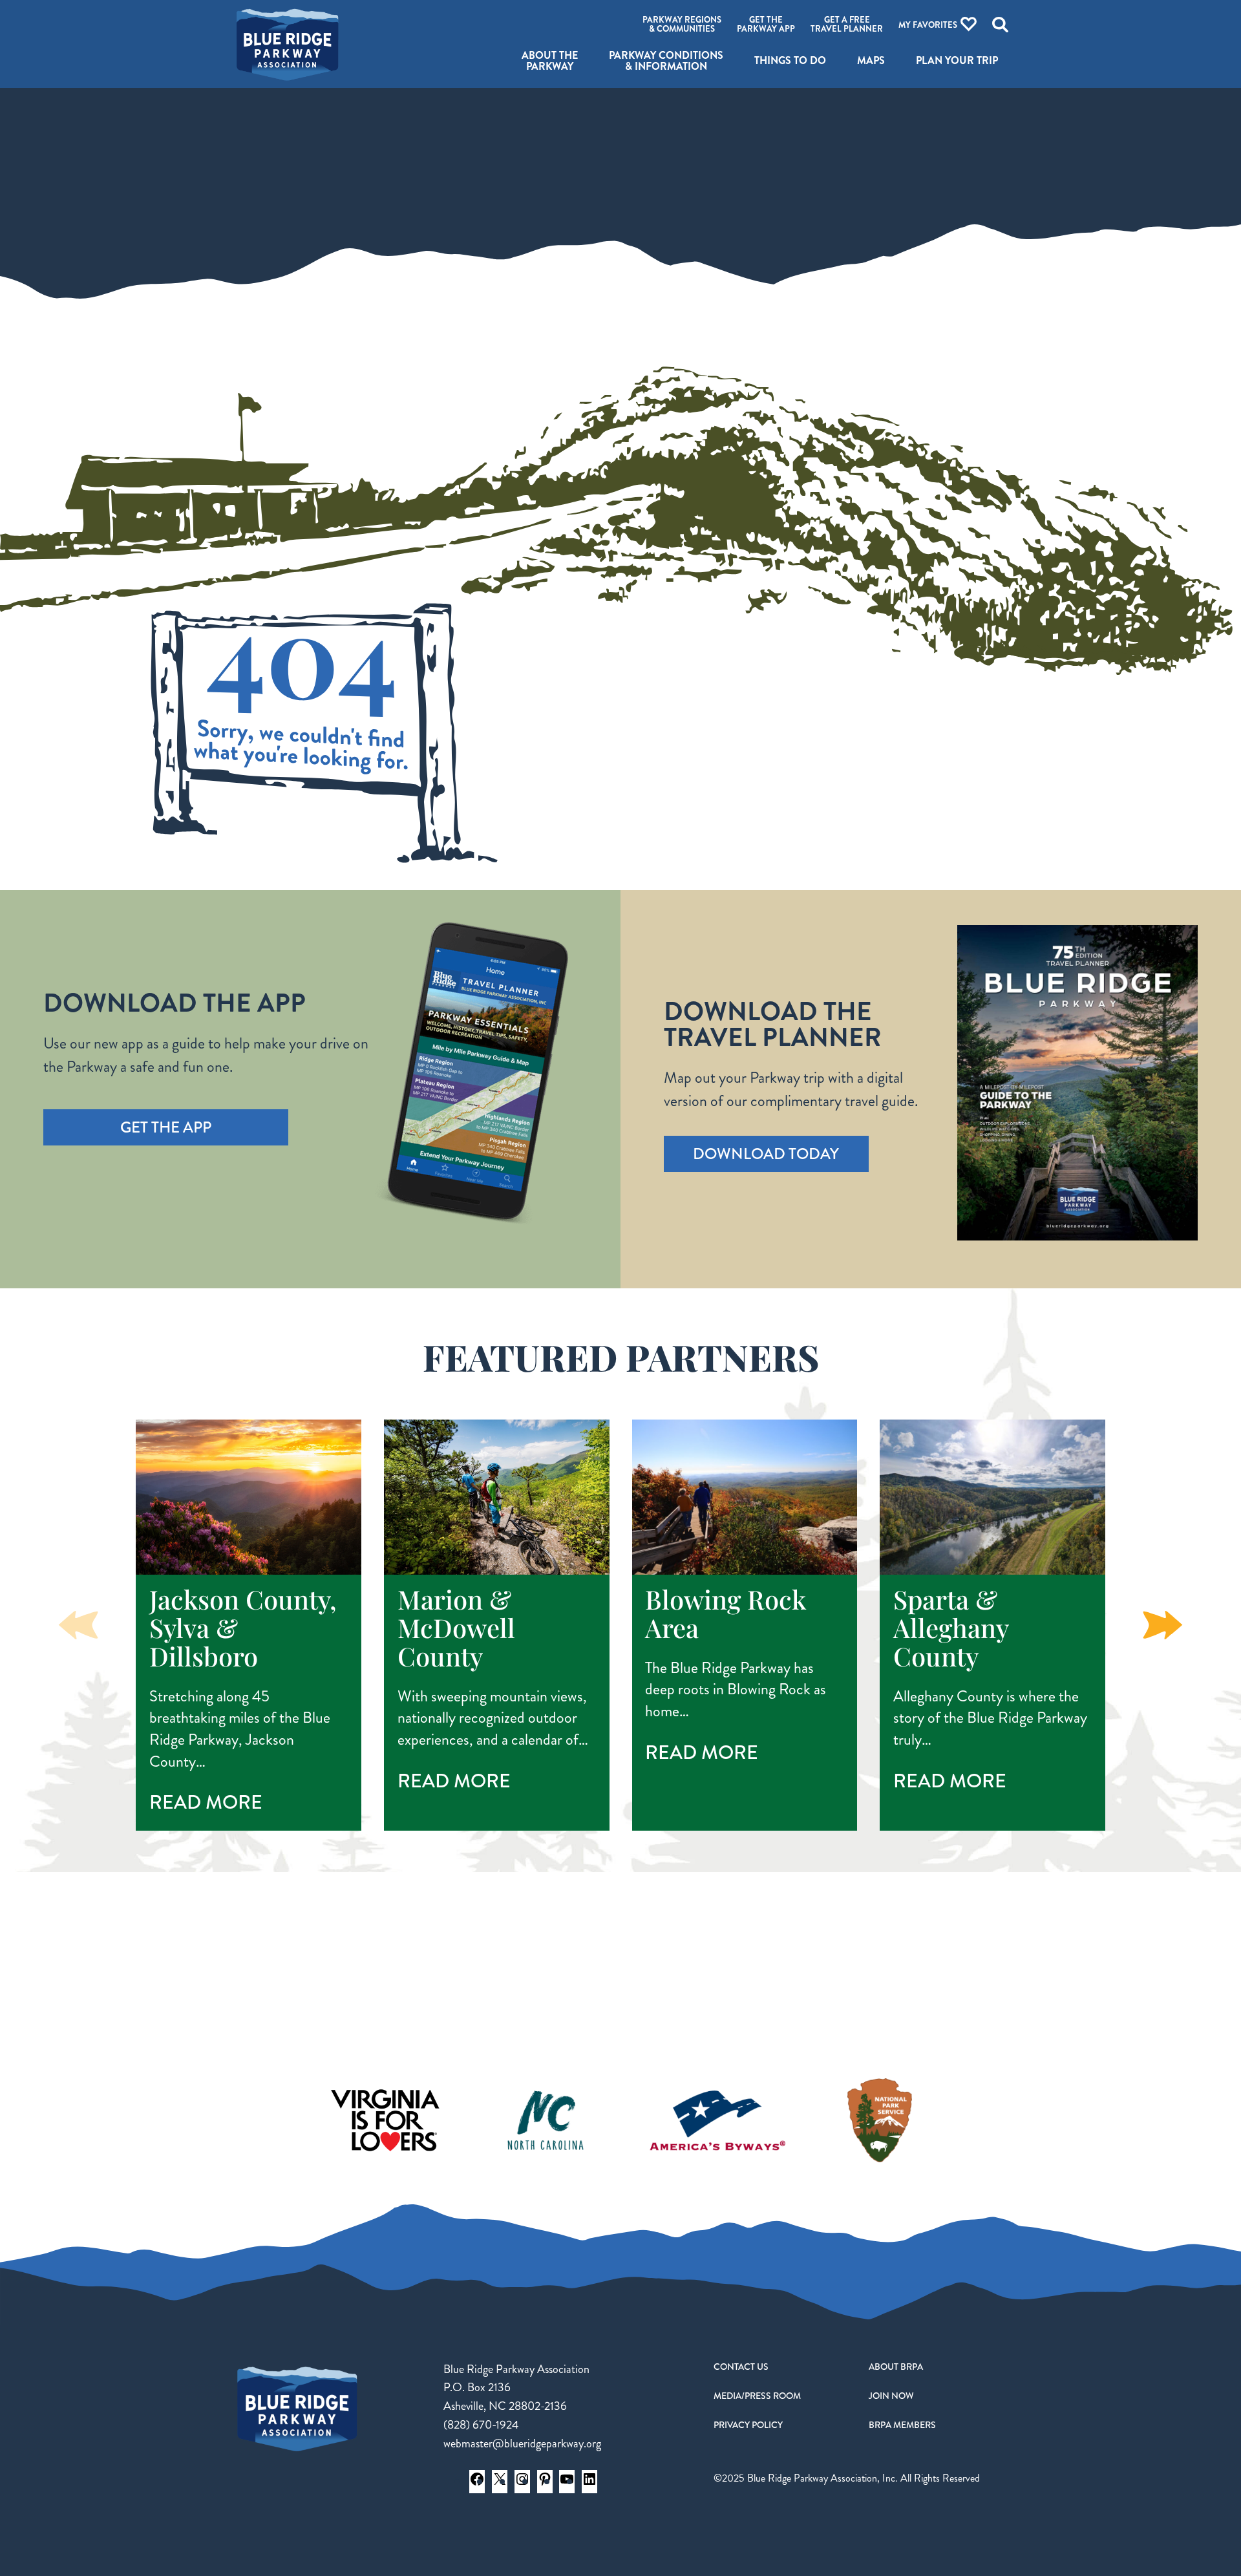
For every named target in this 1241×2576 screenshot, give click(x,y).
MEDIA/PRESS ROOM (757, 2396)
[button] (1163, 1625)
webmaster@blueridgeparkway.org (522, 2443)
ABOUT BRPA (896, 2367)
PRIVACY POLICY (748, 2425)
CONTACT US (741, 2367)
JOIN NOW (891, 2396)
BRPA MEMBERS (902, 2425)
